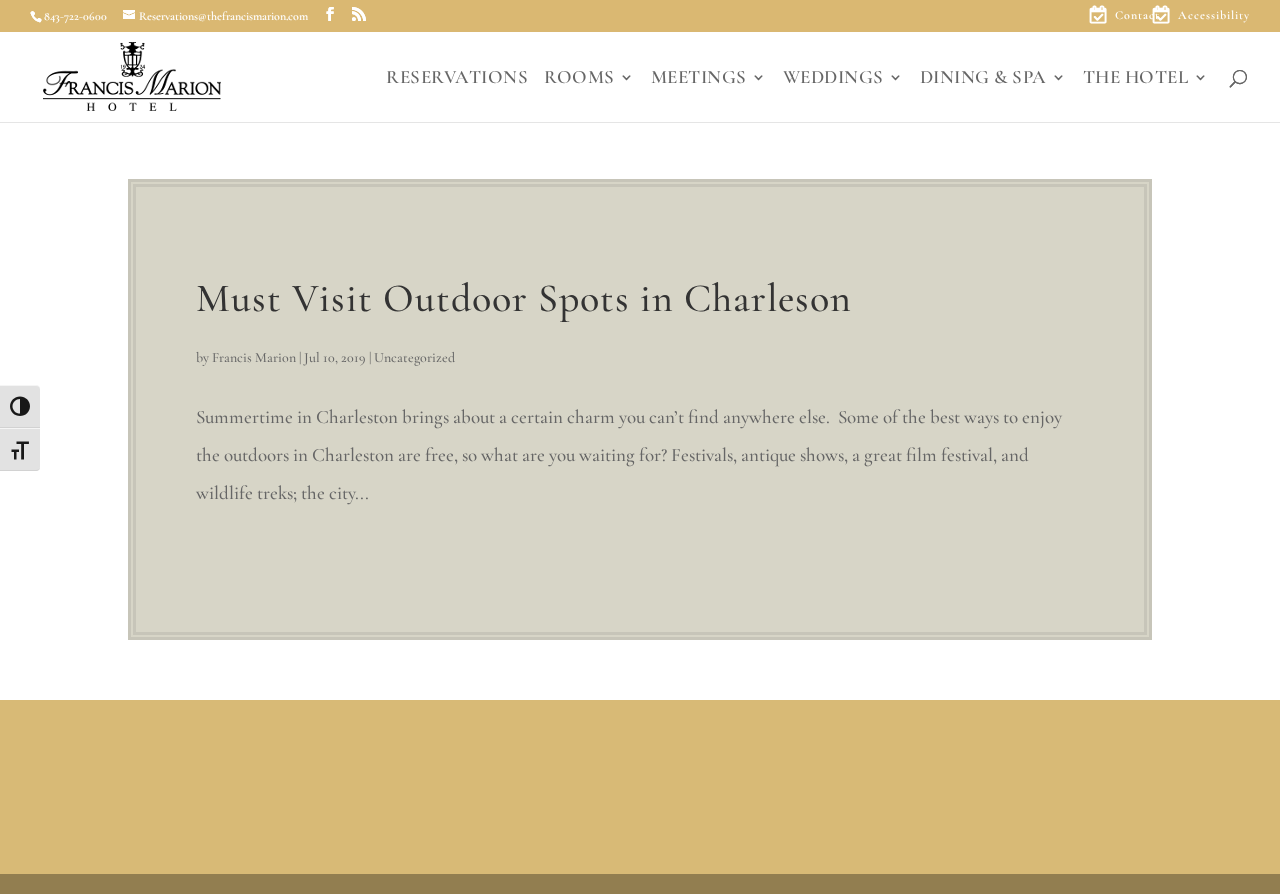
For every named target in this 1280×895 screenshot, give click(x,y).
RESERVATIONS (457, 79)
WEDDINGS (833, 79)
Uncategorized (414, 357)
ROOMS (579, 79)
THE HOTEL (1136, 79)
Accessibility (1214, 15)
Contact (1137, 15)
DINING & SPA (983, 79)
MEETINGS (699, 79)
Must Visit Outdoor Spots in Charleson (524, 298)
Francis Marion (254, 357)
